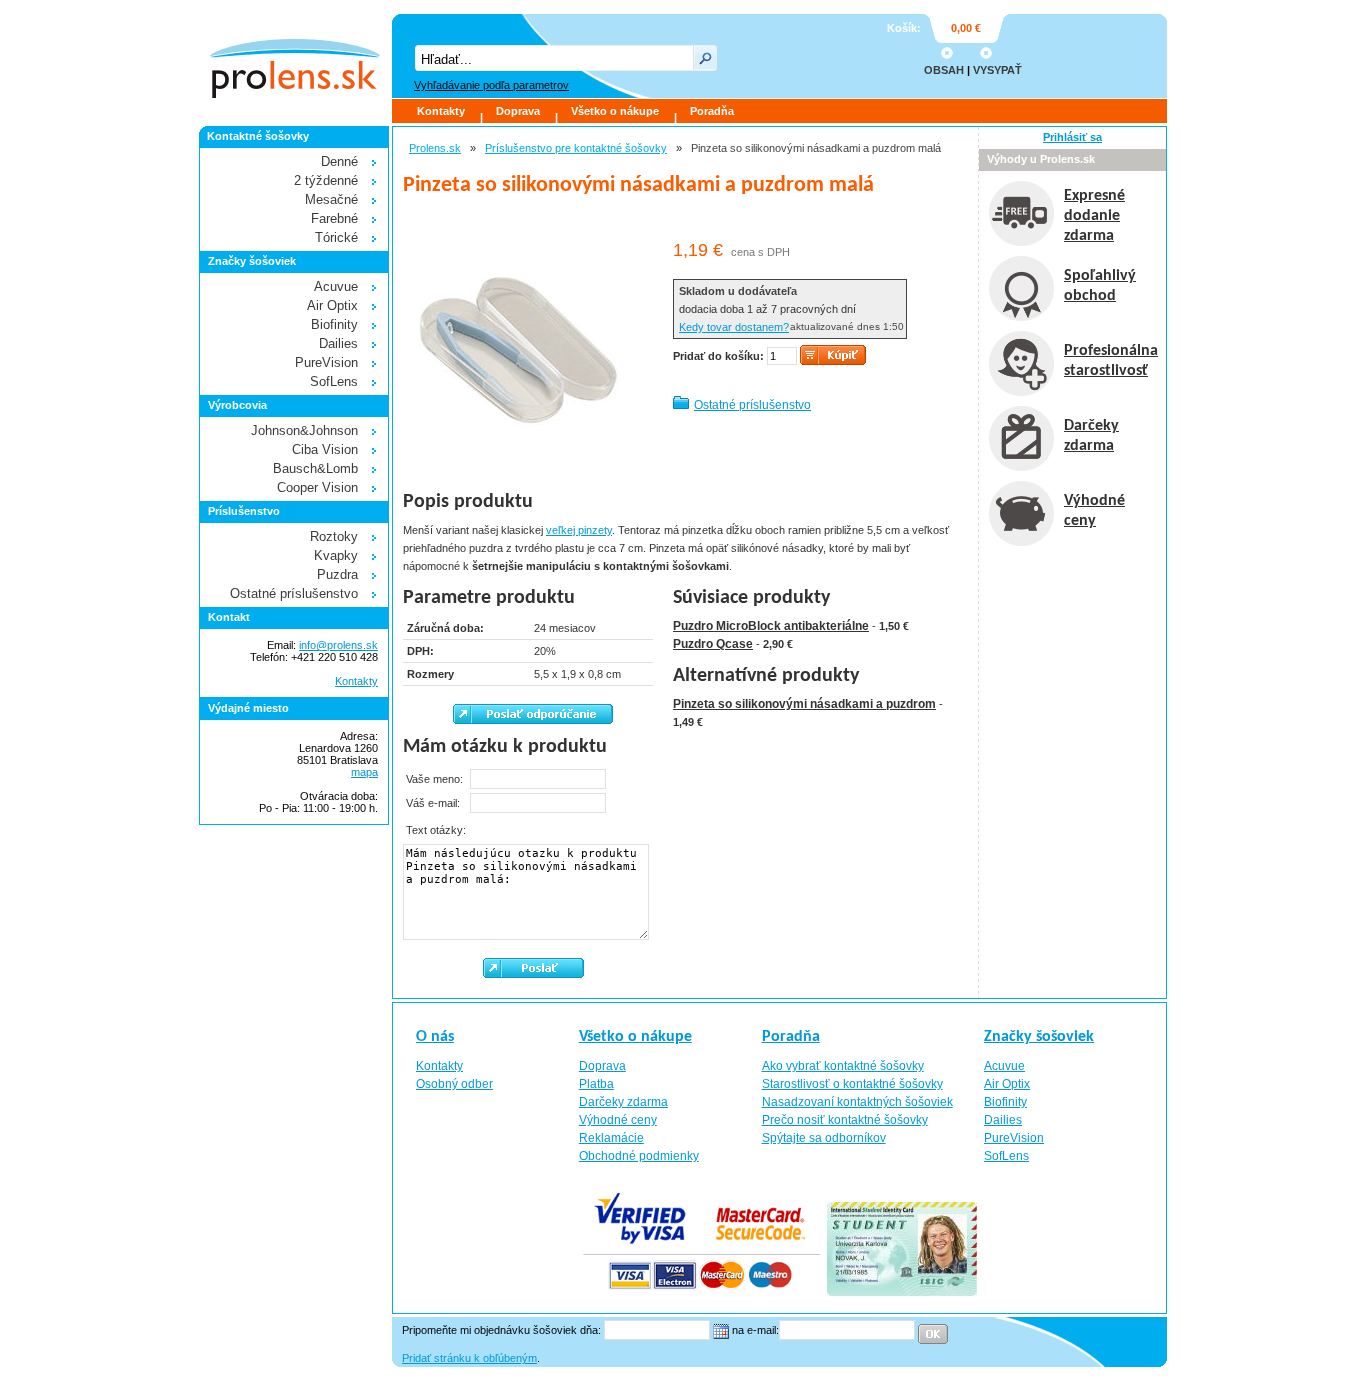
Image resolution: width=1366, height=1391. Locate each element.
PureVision (326, 362)
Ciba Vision (325, 449)
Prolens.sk (435, 148)
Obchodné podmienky (639, 1156)
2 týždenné (326, 180)
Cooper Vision (317, 487)
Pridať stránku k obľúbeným (469, 1358)
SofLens (334, 381)
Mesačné (331, 199)
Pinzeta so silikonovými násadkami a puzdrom (804, 704)
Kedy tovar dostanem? (734, 327)
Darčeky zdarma (623, 1102)
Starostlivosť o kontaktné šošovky (852, 1084)
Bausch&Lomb (315, 468)
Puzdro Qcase (713, 644)
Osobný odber (454, 1084)
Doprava (518, 111)
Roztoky (334, 536)
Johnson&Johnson (304, 430)
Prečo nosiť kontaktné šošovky (845, 1120)
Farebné (334, 218)
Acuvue (336, 286)
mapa (364, 772)
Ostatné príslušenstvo (752, 405)
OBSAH (944, 70)
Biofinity (334, 324)
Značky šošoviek (1039, 1037)
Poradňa (712, 111)
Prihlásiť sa (1072, 137)
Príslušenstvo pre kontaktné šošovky (576, 148)
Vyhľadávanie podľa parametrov (491, 85)
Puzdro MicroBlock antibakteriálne (771, 626)
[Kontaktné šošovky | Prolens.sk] (294, 56)
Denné (339, 161)
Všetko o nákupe (615, 111)
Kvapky (336, 555)
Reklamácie (611, 1138)
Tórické (336, 237)
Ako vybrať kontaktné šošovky (843, 1066)
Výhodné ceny (618, 1120)
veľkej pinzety (579, 530)
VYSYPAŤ (997, 70)
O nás (435, 1037)
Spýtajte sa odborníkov (824, 1138)
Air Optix (332, 305)
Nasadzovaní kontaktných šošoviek (857, 1102)
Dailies (338, 343)
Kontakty (441, 111)
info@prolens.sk (338, 645)
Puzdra (337, 574)
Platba (596, 1084)
